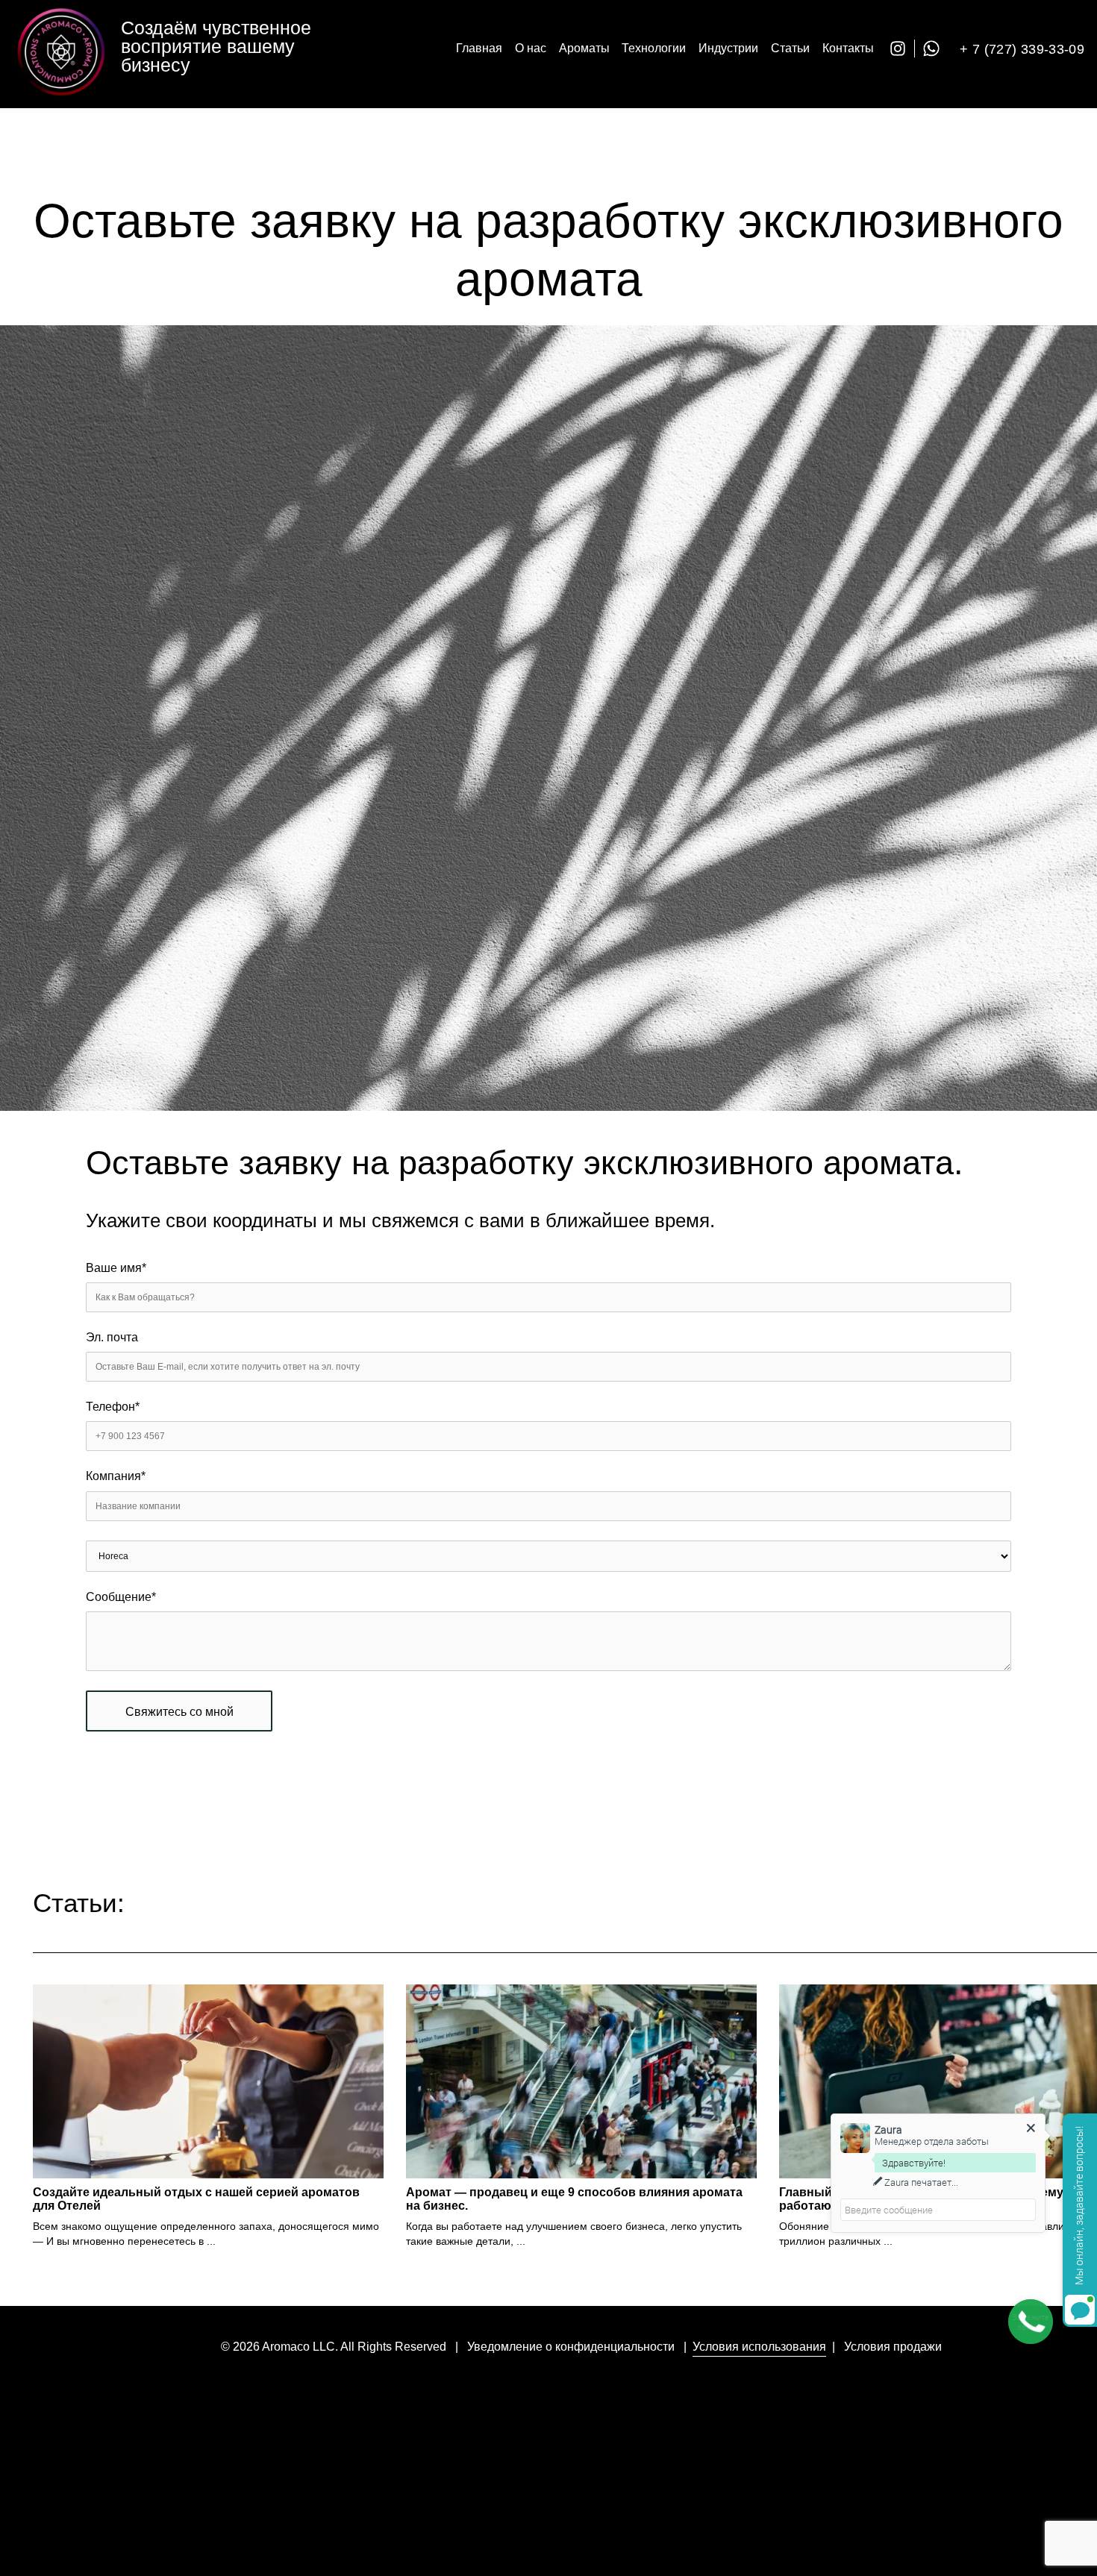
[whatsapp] (935, 48)
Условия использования (759, 2347)
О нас (531, 48)
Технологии (654, 48)
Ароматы (584, 48)
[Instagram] (902, 48)
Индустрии (728, 48)
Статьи (790, 48)
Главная (479, 48)
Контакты (848, 48)
